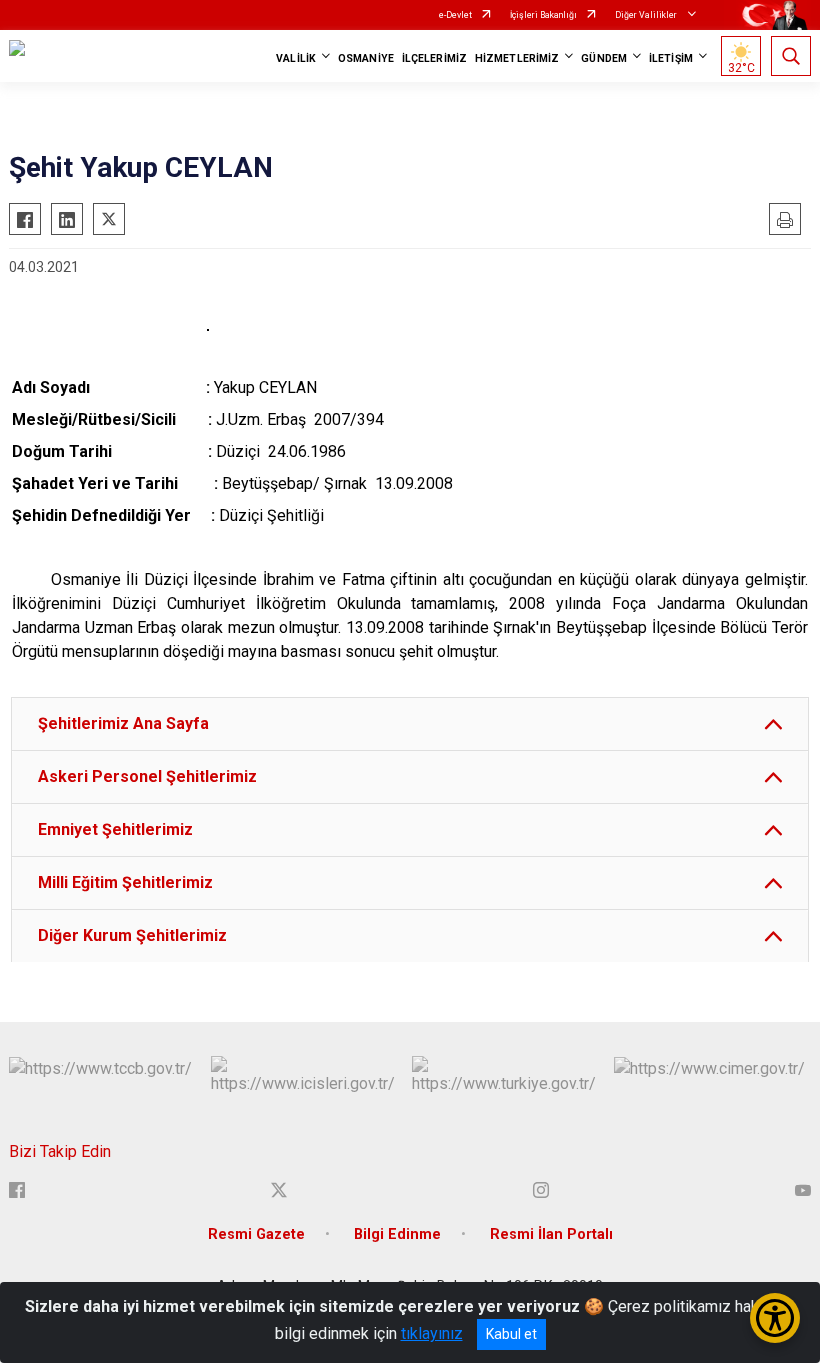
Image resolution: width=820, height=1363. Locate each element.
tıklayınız (432, 1333)
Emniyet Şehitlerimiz (115, 829)
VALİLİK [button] (296, 58)
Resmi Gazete (256, 1234)
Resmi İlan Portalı (551, 1234)
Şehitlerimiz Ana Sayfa (123, 723)
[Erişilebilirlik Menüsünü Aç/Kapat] (775, 1318)
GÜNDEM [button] (604, 58)
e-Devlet (455, 15)
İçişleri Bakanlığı (543, 15)
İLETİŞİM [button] (671, 58)
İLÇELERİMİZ (434, 58)
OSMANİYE (366, 58)
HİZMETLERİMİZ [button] (517, 58)
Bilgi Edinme (397, 1234)
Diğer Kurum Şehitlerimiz (132, 935)
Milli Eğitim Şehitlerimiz (125, 882)
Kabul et (511, 1334)
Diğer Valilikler (647, 15)
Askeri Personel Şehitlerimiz (147, 776)
